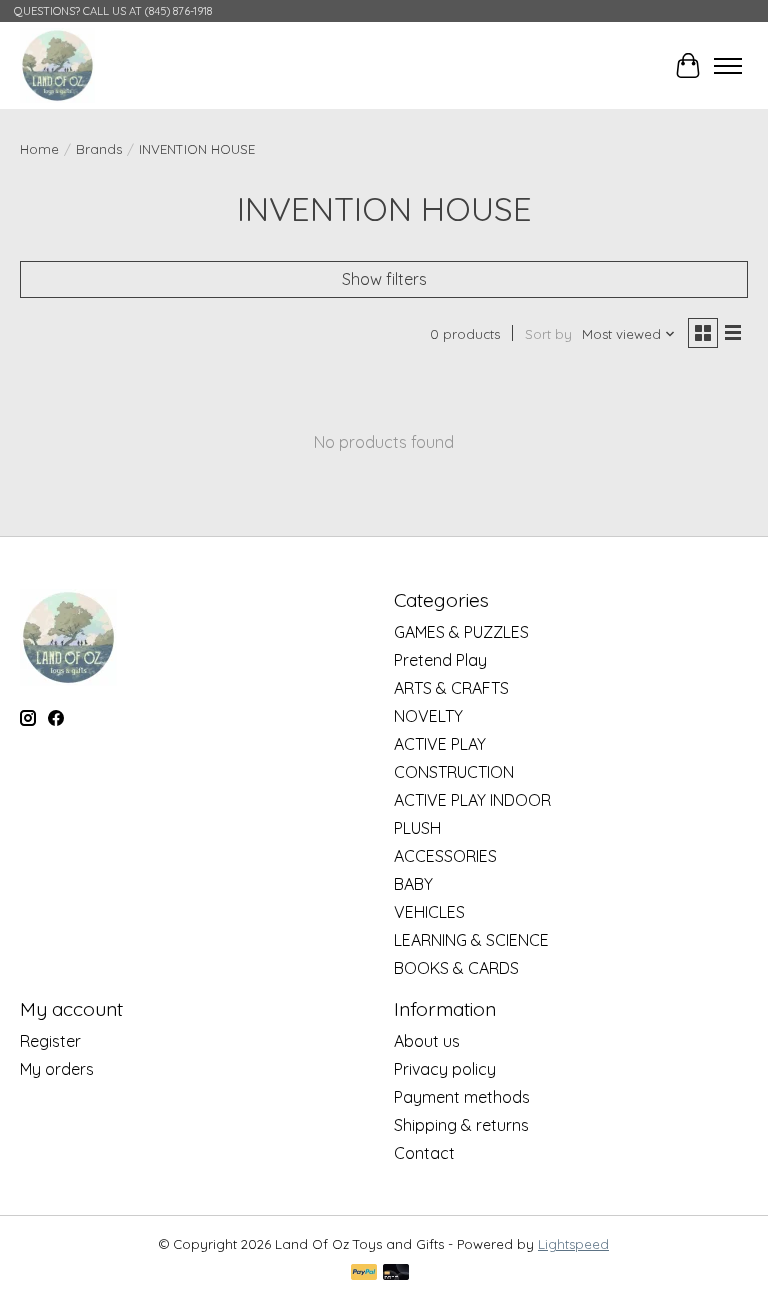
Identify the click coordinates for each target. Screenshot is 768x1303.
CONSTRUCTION (454, 772)
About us (427, 1041)
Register (50, 1041)
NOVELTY (428, 716)
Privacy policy (445, 1069)
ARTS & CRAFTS (451, 688)
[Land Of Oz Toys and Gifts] (57, 65)
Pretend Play (440, 660)
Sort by (548, 334)
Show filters (384, 279)
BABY (413, 884)
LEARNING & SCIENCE (471, 940)
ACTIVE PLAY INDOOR (472, 800)
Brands (99, 149)
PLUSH (417, 828)
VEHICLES (429, 912)
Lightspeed (573, 1244)
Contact (424, 1153)
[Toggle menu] (728, 66)
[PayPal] (364, 1273)
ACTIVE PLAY (440, 744)
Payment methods (462, 1097)
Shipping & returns (461, 1125)
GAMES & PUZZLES (461, 632)
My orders (57, 1069)
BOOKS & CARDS (456, 968)
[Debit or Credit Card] (396, 1273)
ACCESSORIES (445, 856)
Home (39, 149)
